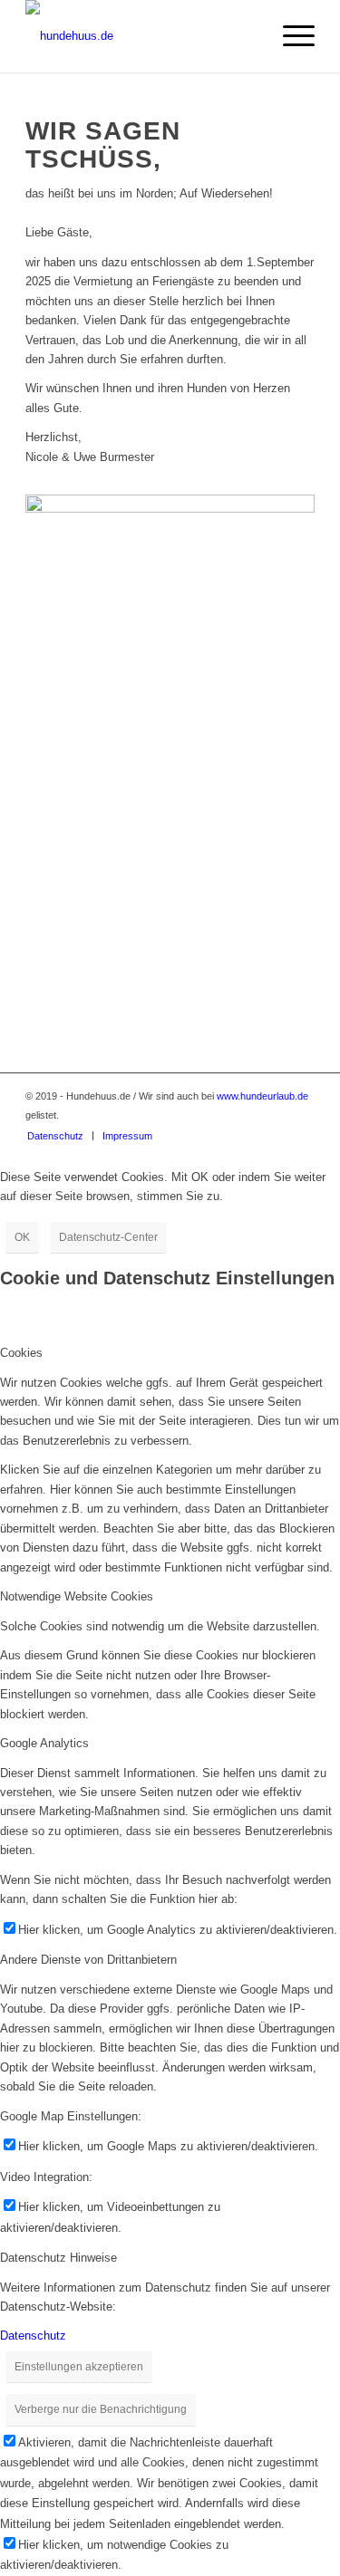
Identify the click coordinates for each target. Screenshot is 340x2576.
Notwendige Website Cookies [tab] (77, 1596)
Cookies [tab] (21, 1353)
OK (22, 1237)
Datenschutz (33, 2336)
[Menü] (290, 36)
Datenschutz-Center (108, 1237)
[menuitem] (290, 36)
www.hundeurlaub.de (262, 1096)
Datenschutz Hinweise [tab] (58, 2258)
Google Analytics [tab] (44, 1743)
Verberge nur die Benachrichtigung (101, 2409)
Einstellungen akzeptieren (79, 2367)
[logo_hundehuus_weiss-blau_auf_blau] (141, 36)
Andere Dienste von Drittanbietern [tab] (88, 1960)
